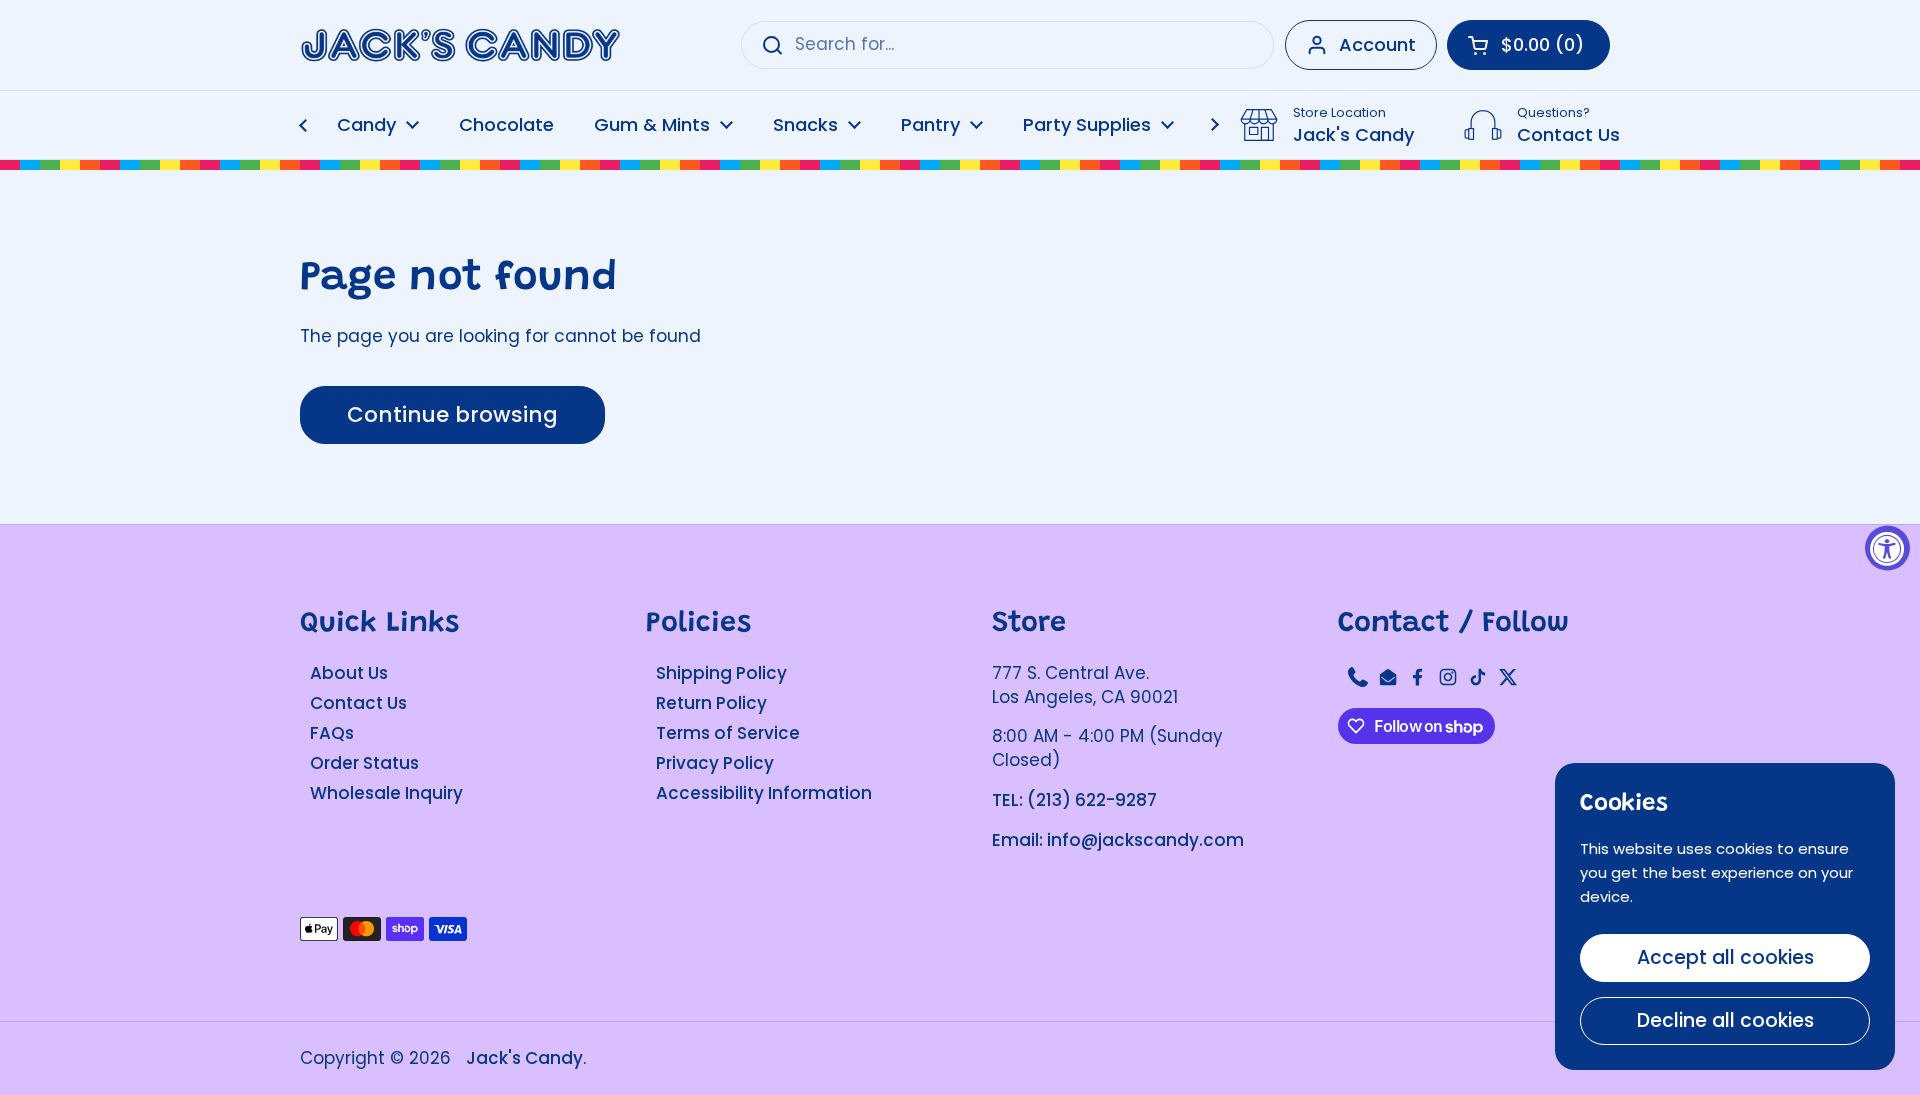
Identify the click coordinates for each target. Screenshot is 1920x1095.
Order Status (364, 763)
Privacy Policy (715, 763)
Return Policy (711, 703)
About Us (349, 673)
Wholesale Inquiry (386, 793)
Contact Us (358, 703)
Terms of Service (728, 733)
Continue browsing (452, 414)
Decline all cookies (1725, 1020)
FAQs (332, 733)
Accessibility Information (764, 793)
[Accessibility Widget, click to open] (1887, 547)
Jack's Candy (524, 1058)
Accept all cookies (1725, 957)
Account (1377, 44)
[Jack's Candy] (460, 45)
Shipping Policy (721, 673)
